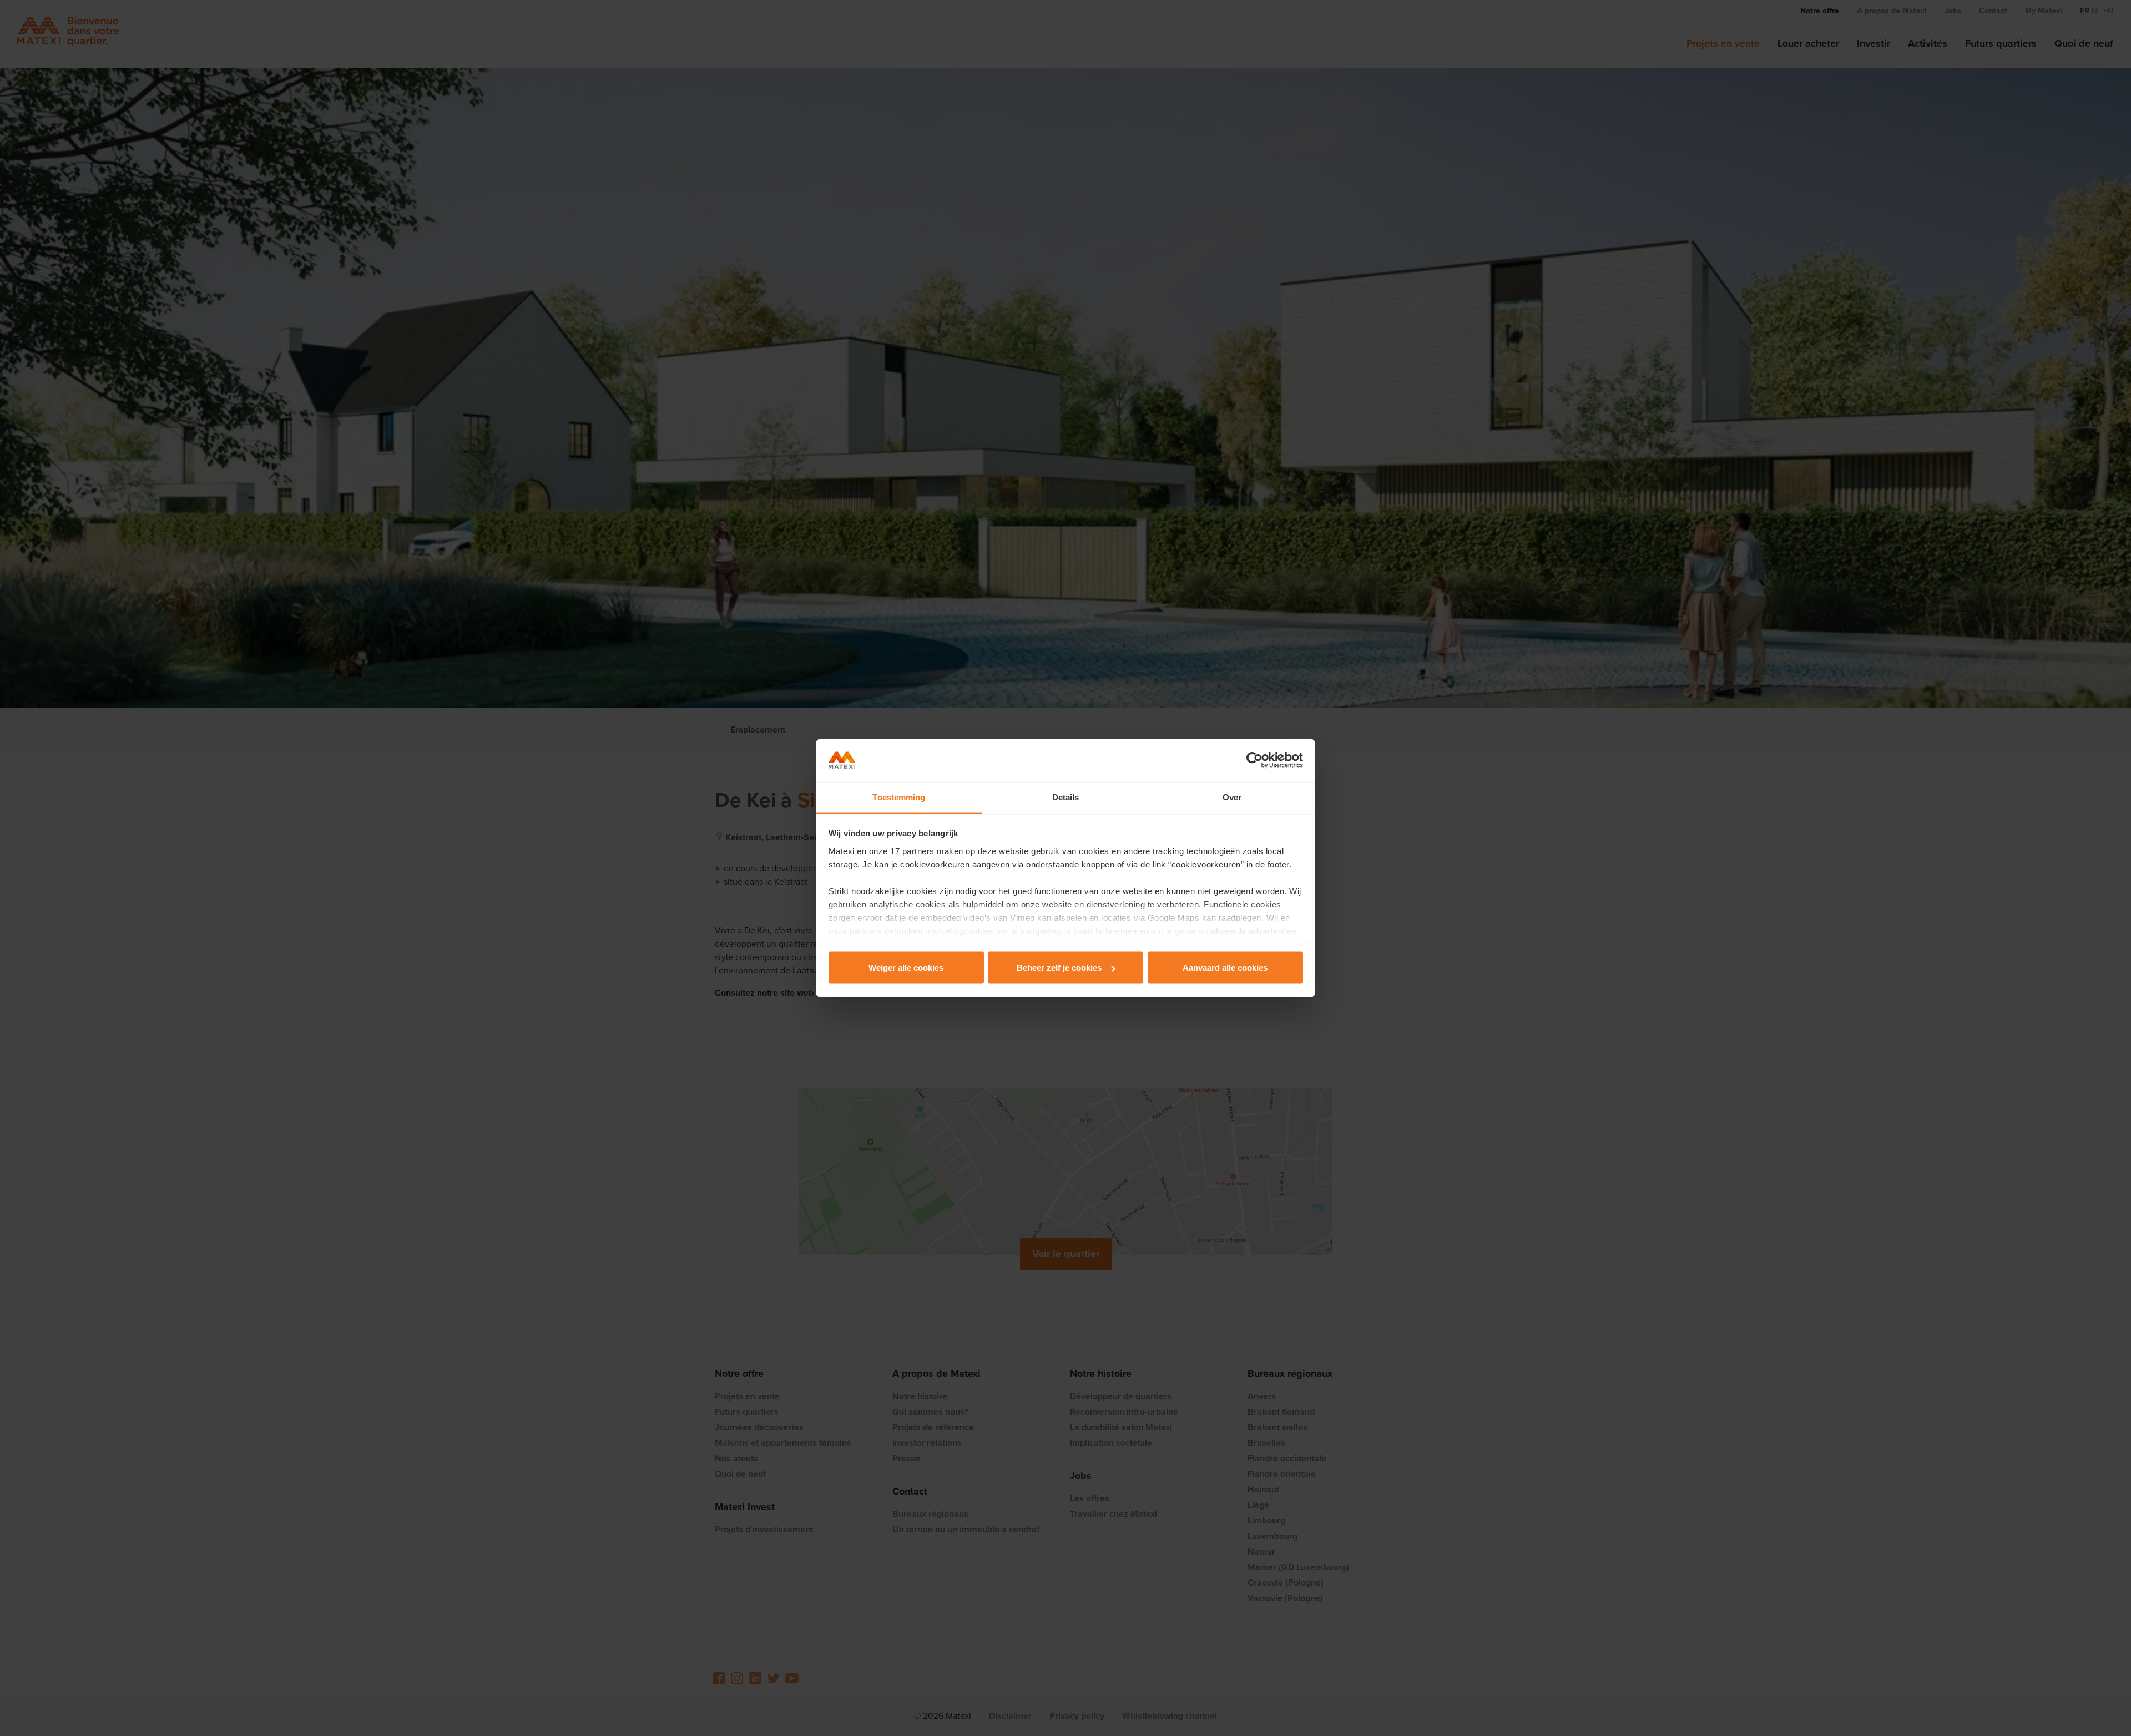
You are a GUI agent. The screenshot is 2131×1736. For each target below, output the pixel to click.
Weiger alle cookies (906, 968)
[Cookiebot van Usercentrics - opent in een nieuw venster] (1254, 760)
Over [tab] (1232, 797)
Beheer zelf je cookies (1059, 968)
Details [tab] (1066, 797)
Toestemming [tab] (899, 797)
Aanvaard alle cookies (1225, 968)
